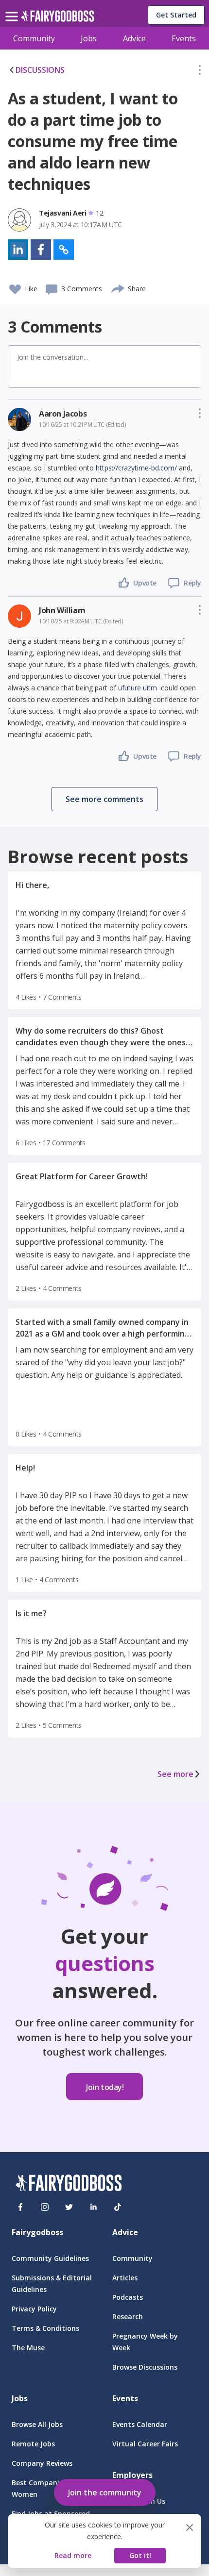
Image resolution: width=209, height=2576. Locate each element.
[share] (118, 287)
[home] (58, 19)
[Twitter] (69, 2207)
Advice (134, 38)
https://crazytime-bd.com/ (136, 468)
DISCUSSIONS (40, 70)
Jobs (89, 38)
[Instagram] (45, 2207)
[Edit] (200, 72)
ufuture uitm (138, 688)
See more (175, 1774)
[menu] (13, 9)
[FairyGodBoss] (69, 2184)
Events (184, 38)
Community (34, 38)
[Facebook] (20, 2207)
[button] (200, 72)
